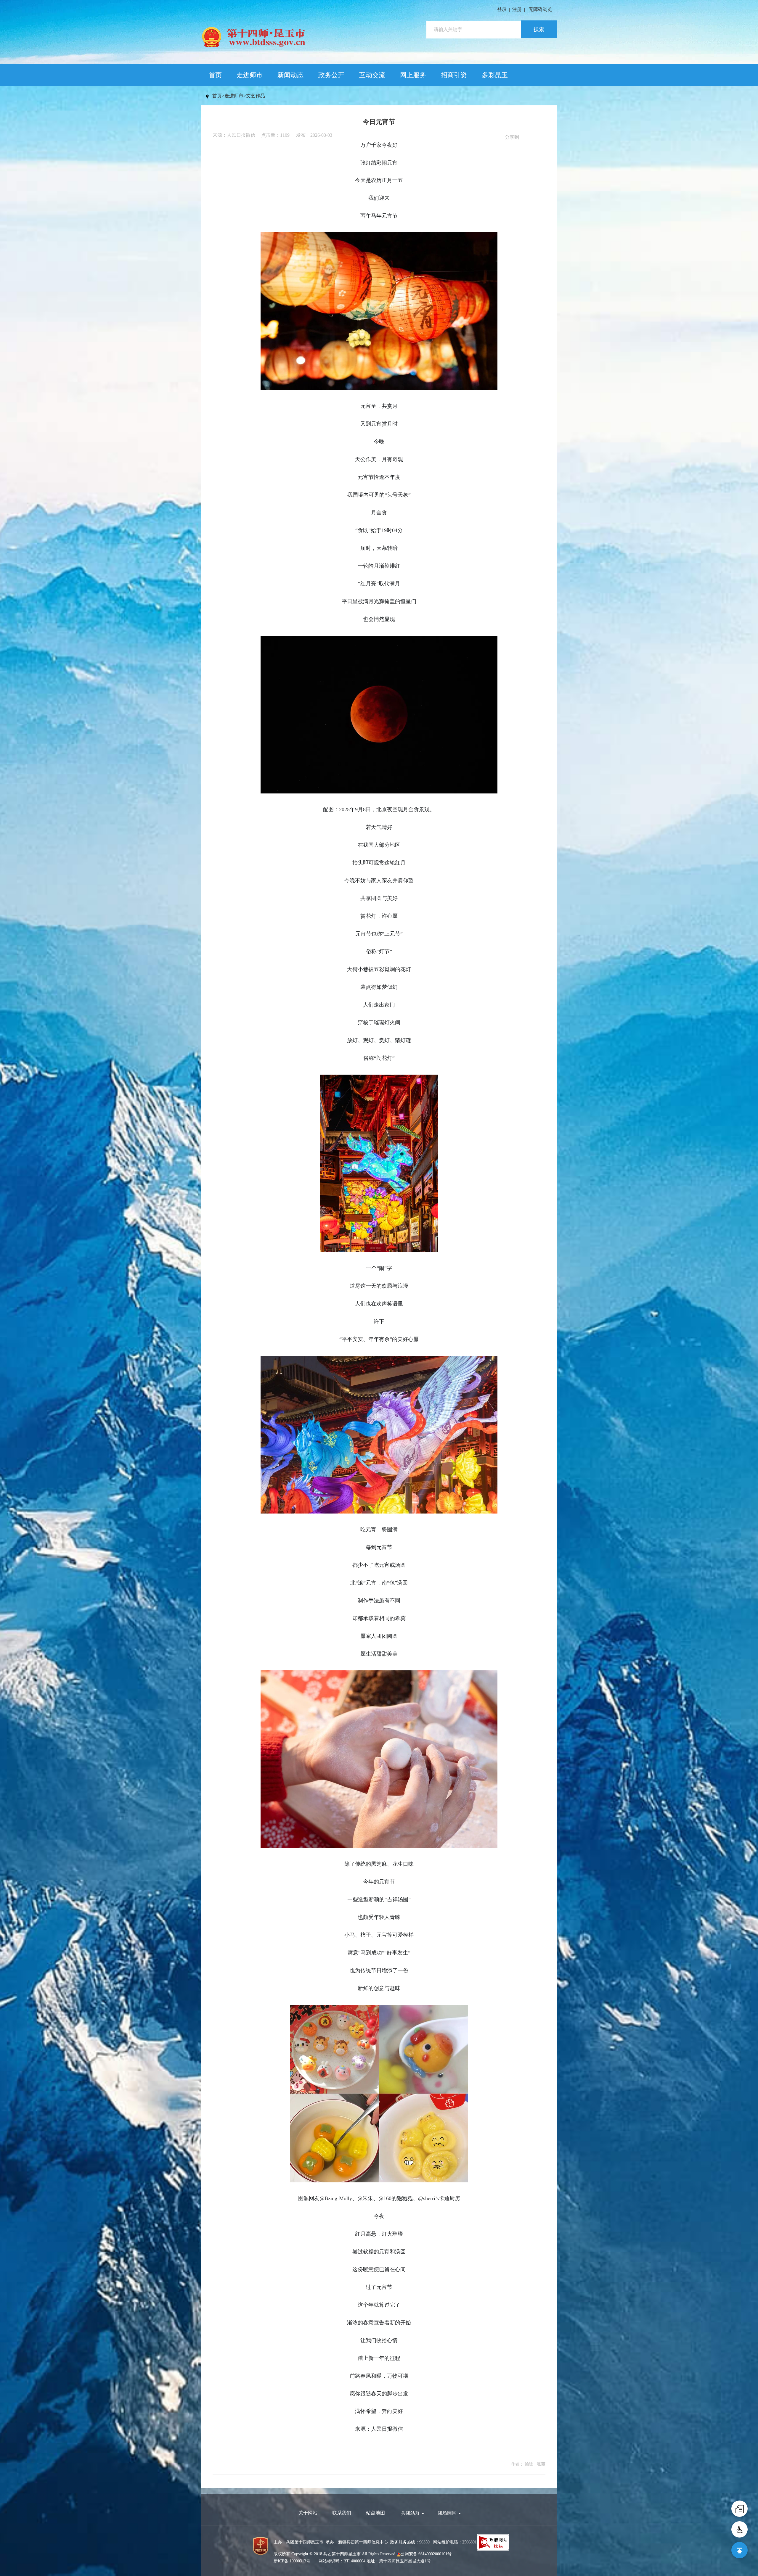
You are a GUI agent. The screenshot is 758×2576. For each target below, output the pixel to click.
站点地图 (375, 2513)
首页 (215, 75)
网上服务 (413, 75)
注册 (517, 9)
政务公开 (331, 75)
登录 (502, 9)
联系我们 (342, 2513)
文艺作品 (256, 96)
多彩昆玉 (495, 75)
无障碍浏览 (540, 9)
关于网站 (308, 2513)
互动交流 (372, 75)
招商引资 (454, 75)
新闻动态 (290, 75)
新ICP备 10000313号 (292, 2561)
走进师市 (250, 75)
